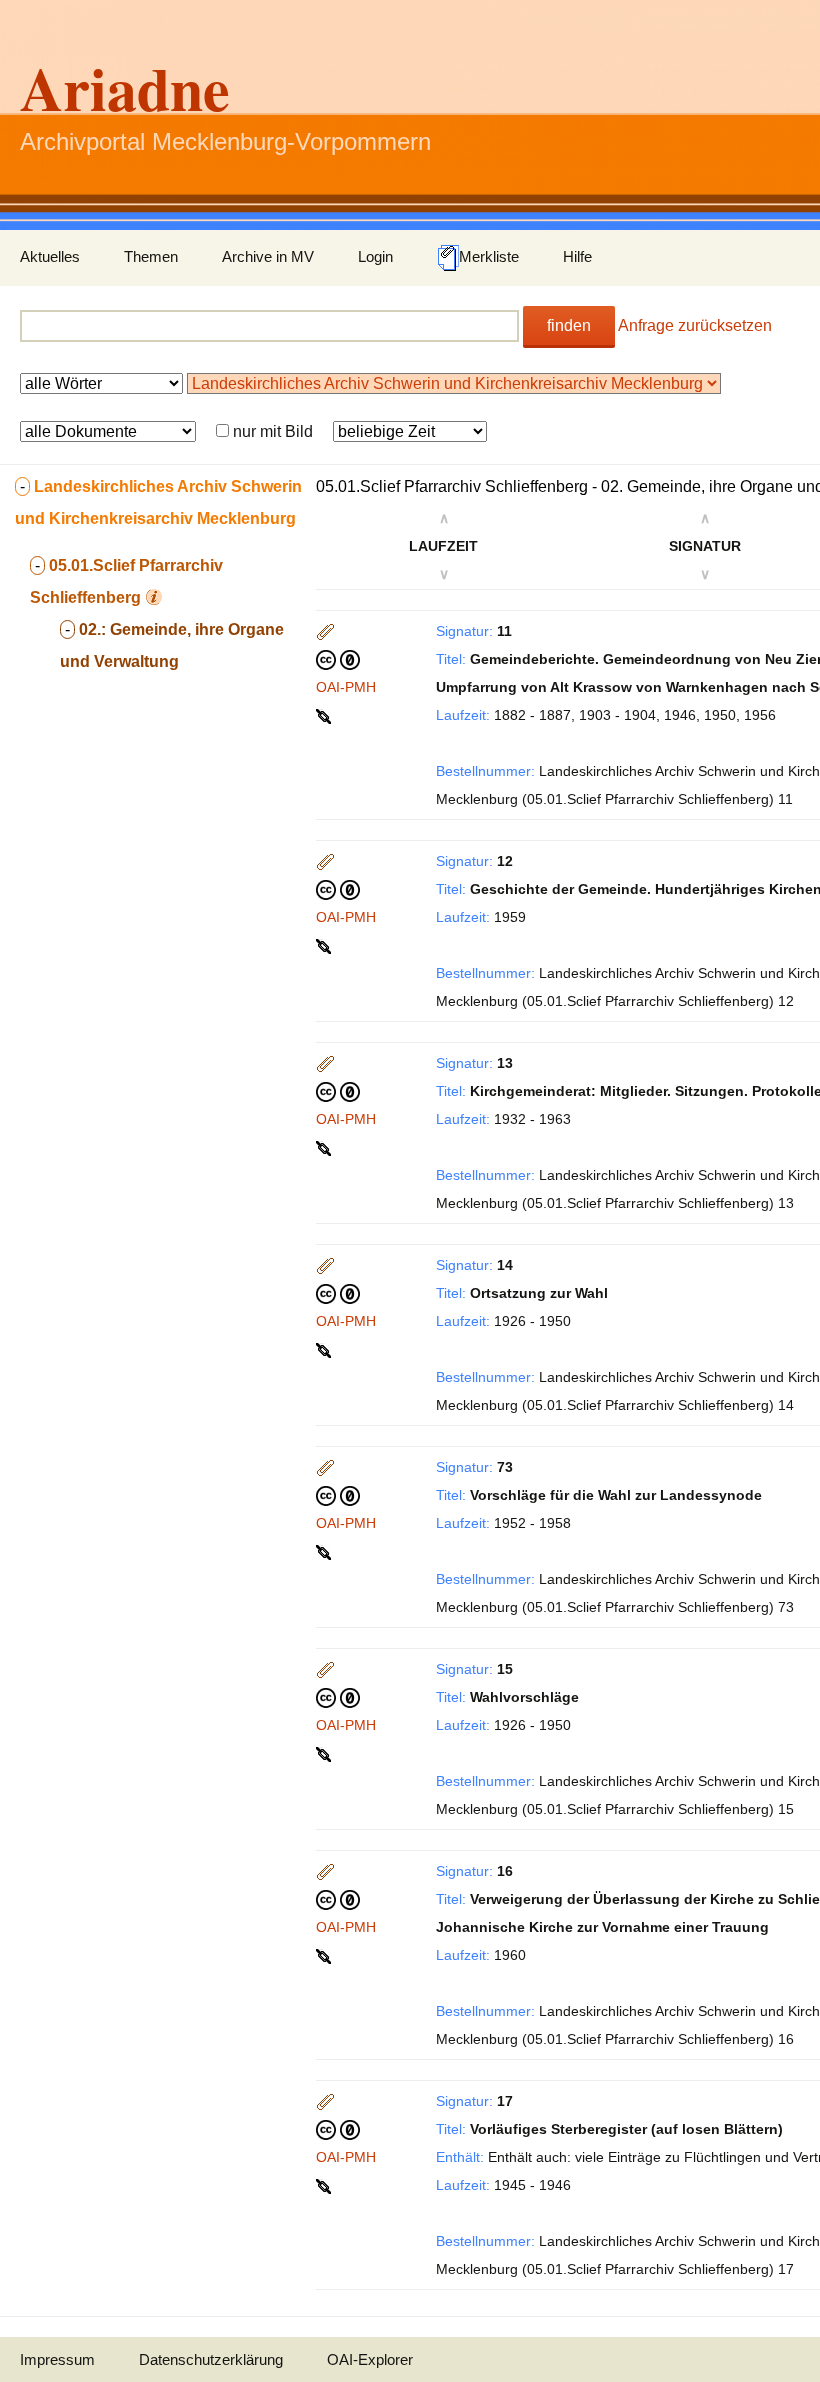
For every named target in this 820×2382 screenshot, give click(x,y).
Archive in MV (268, 256)
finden (569, 325)
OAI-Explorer (370, 2359)
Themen (151, 256)
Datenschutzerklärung (211, 2359)
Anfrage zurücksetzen (695, 325)
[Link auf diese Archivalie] (325, 715)
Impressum (57, 2359)
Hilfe (577, 256)
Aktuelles (50, 256)
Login (375, 256)
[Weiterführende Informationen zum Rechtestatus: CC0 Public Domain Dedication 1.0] (338, 659)
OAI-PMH (346, 687)
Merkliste (489, 256)
